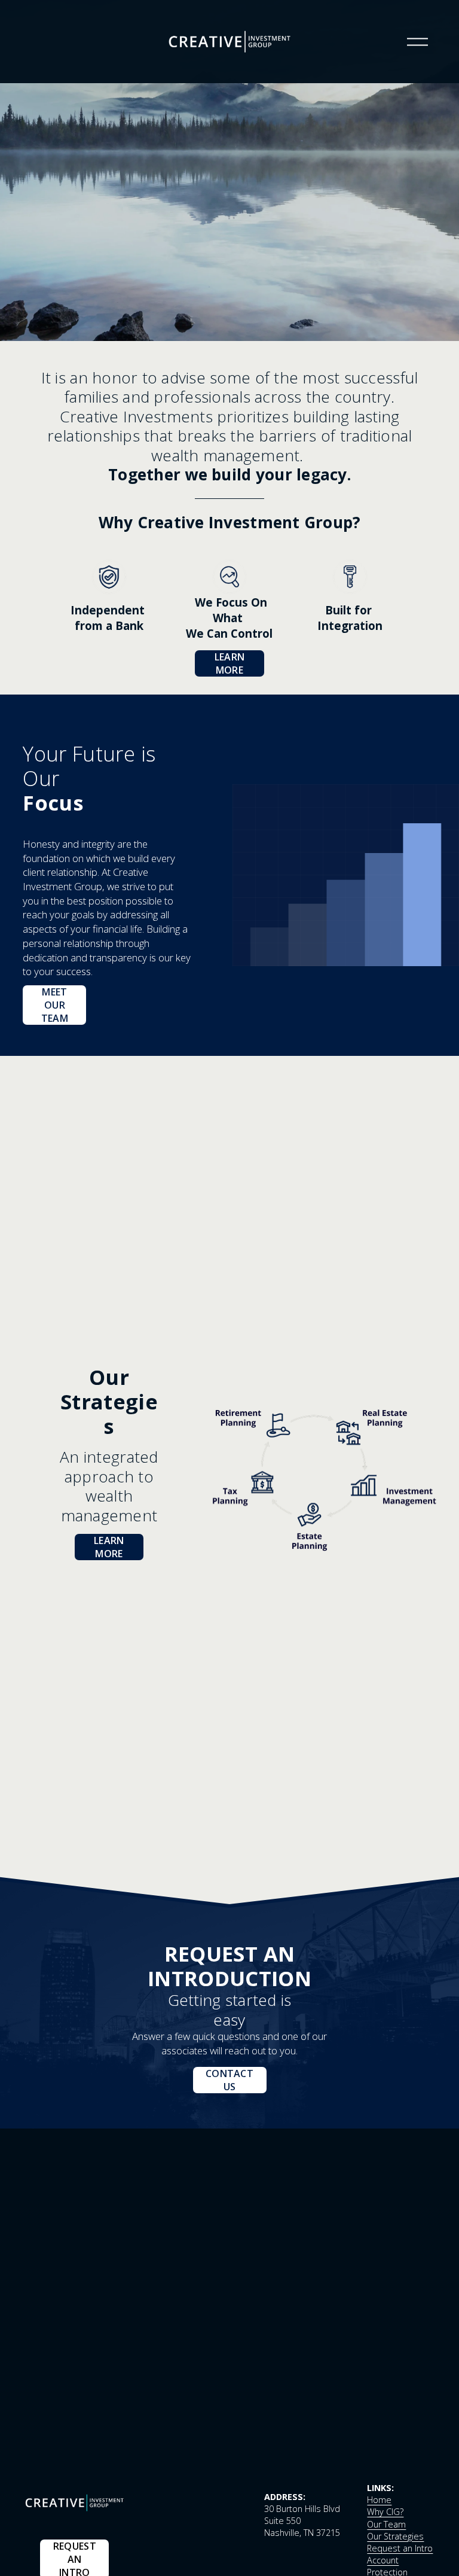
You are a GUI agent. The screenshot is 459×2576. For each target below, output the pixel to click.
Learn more (230, 663)
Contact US (229, 2080)
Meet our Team (55, 1005)
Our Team (386, 2524)
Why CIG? (385, 2512)
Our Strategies (395, 2536)
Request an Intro (400, 2548)
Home (379, 2500)
